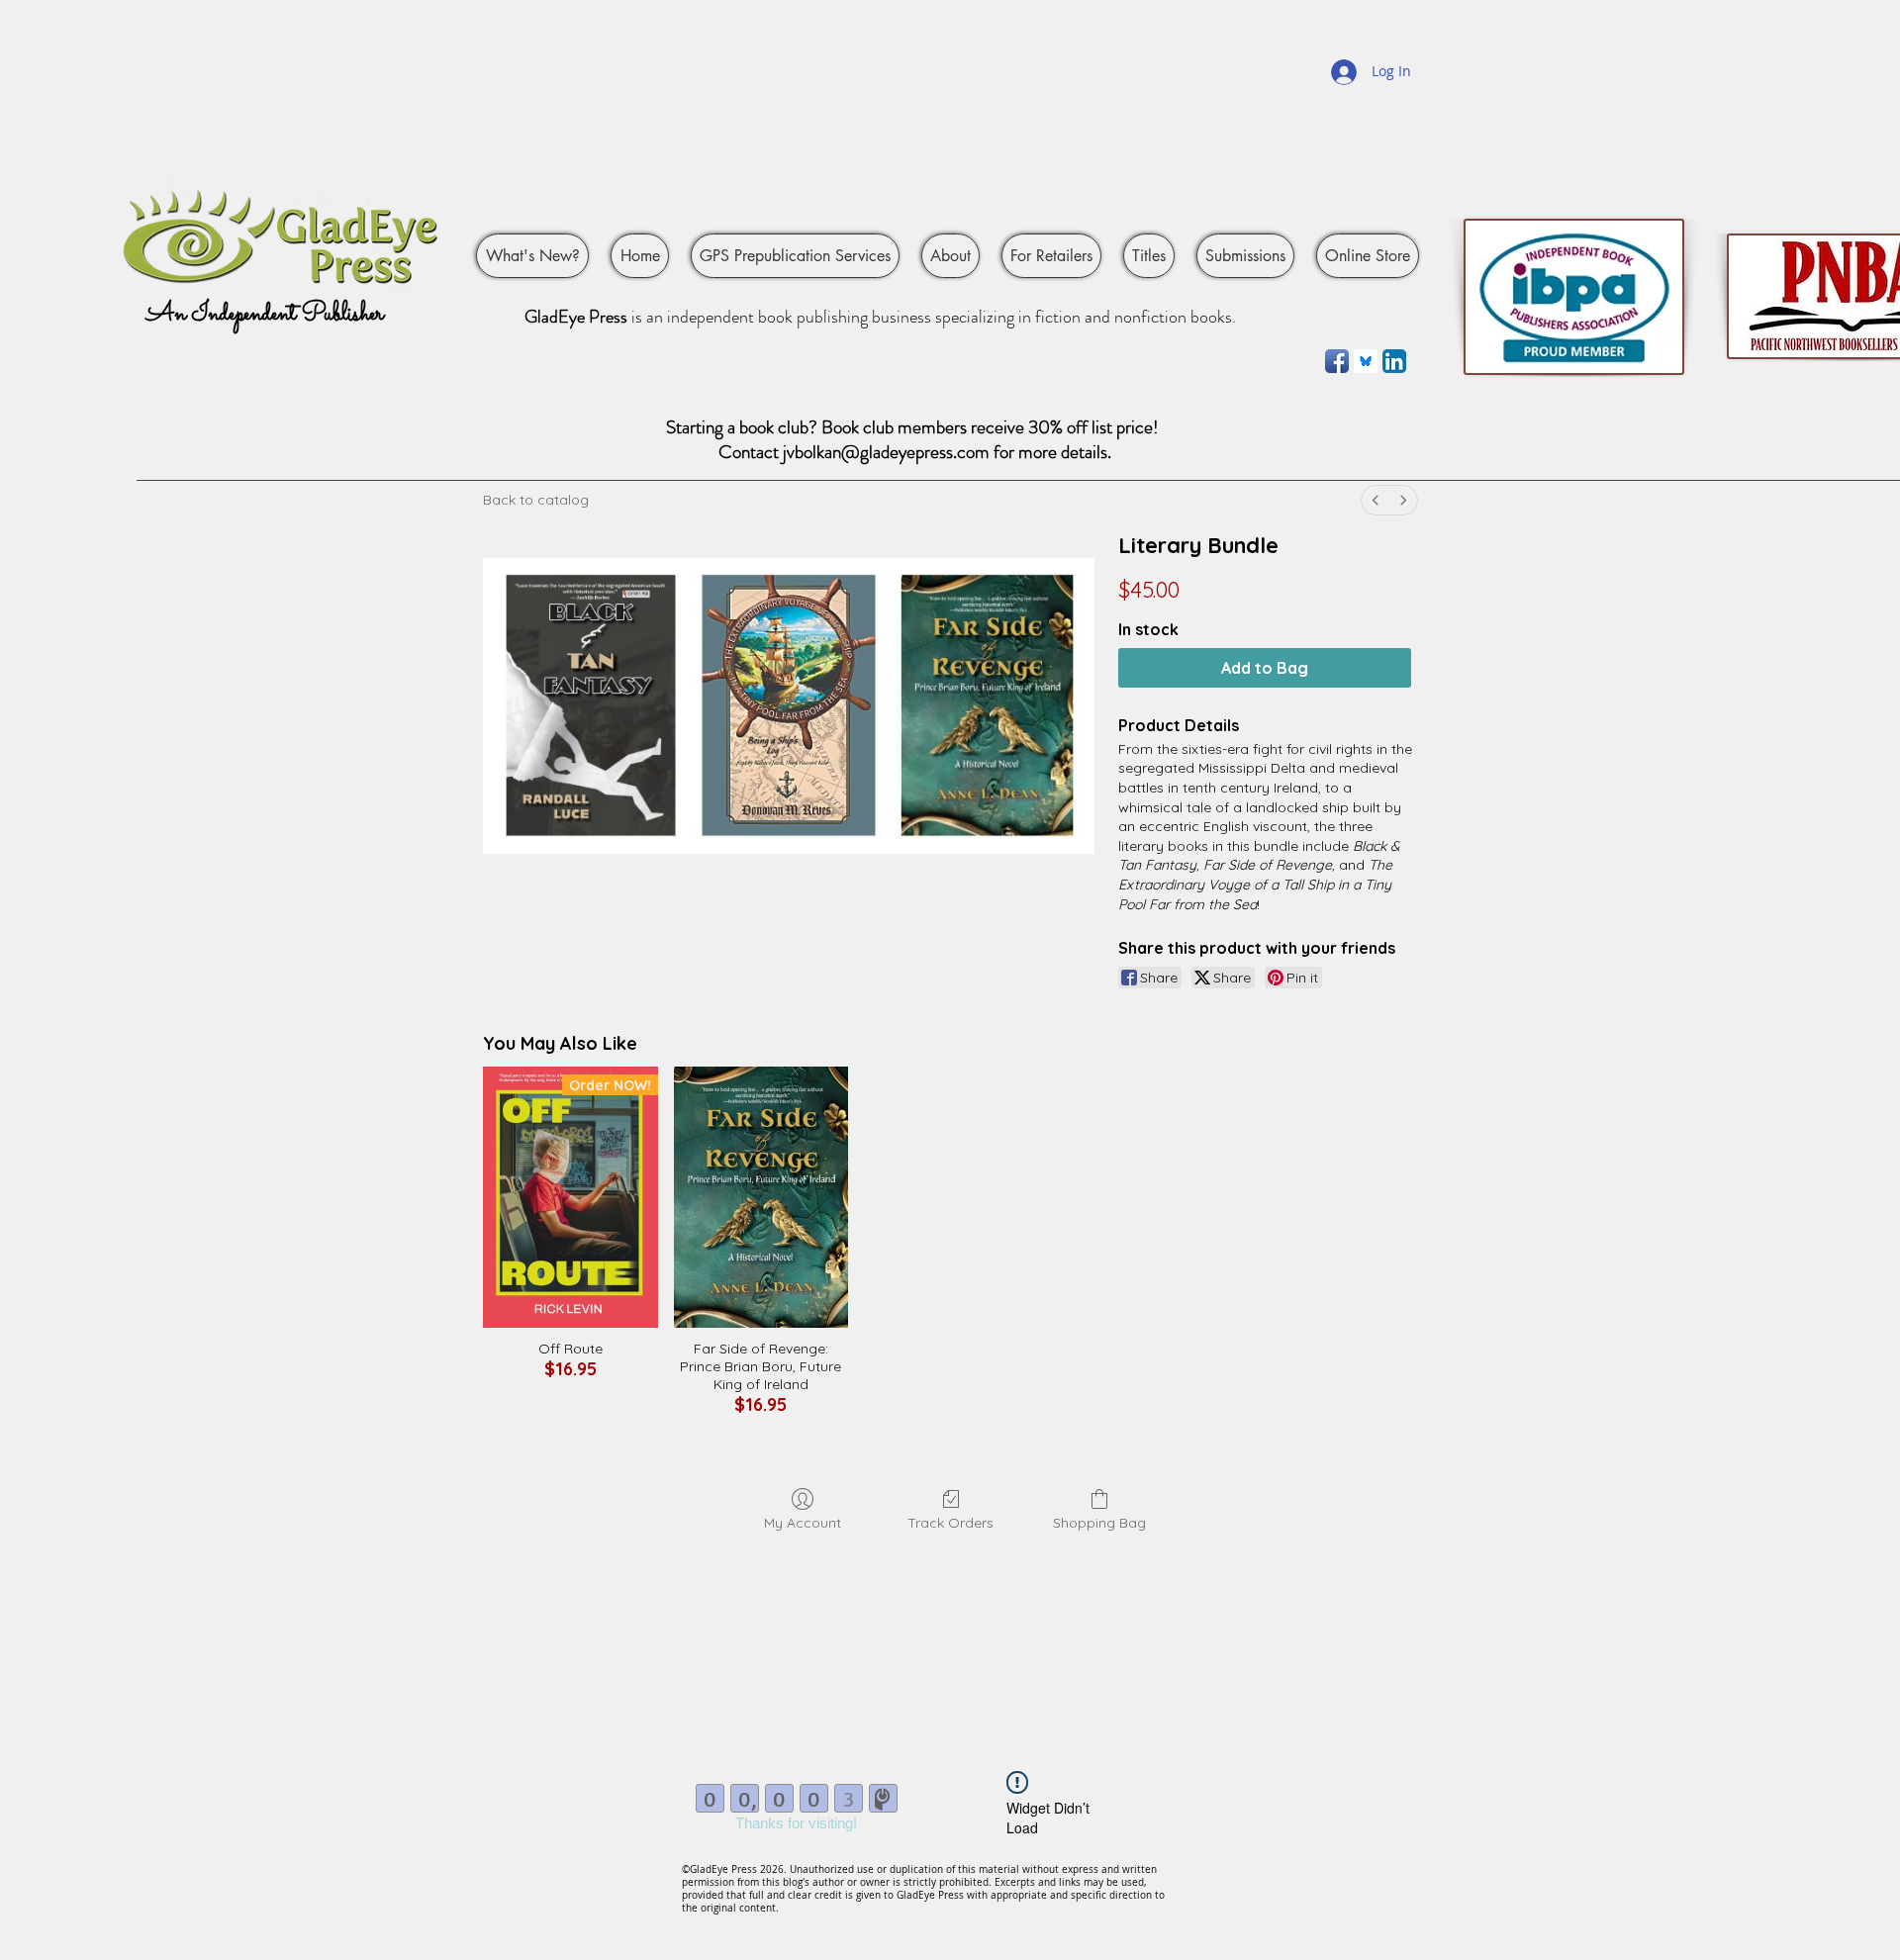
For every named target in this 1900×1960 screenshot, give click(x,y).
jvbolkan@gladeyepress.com (886, 452)
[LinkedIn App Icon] (1394, 361)
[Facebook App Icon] (1337, 361)
